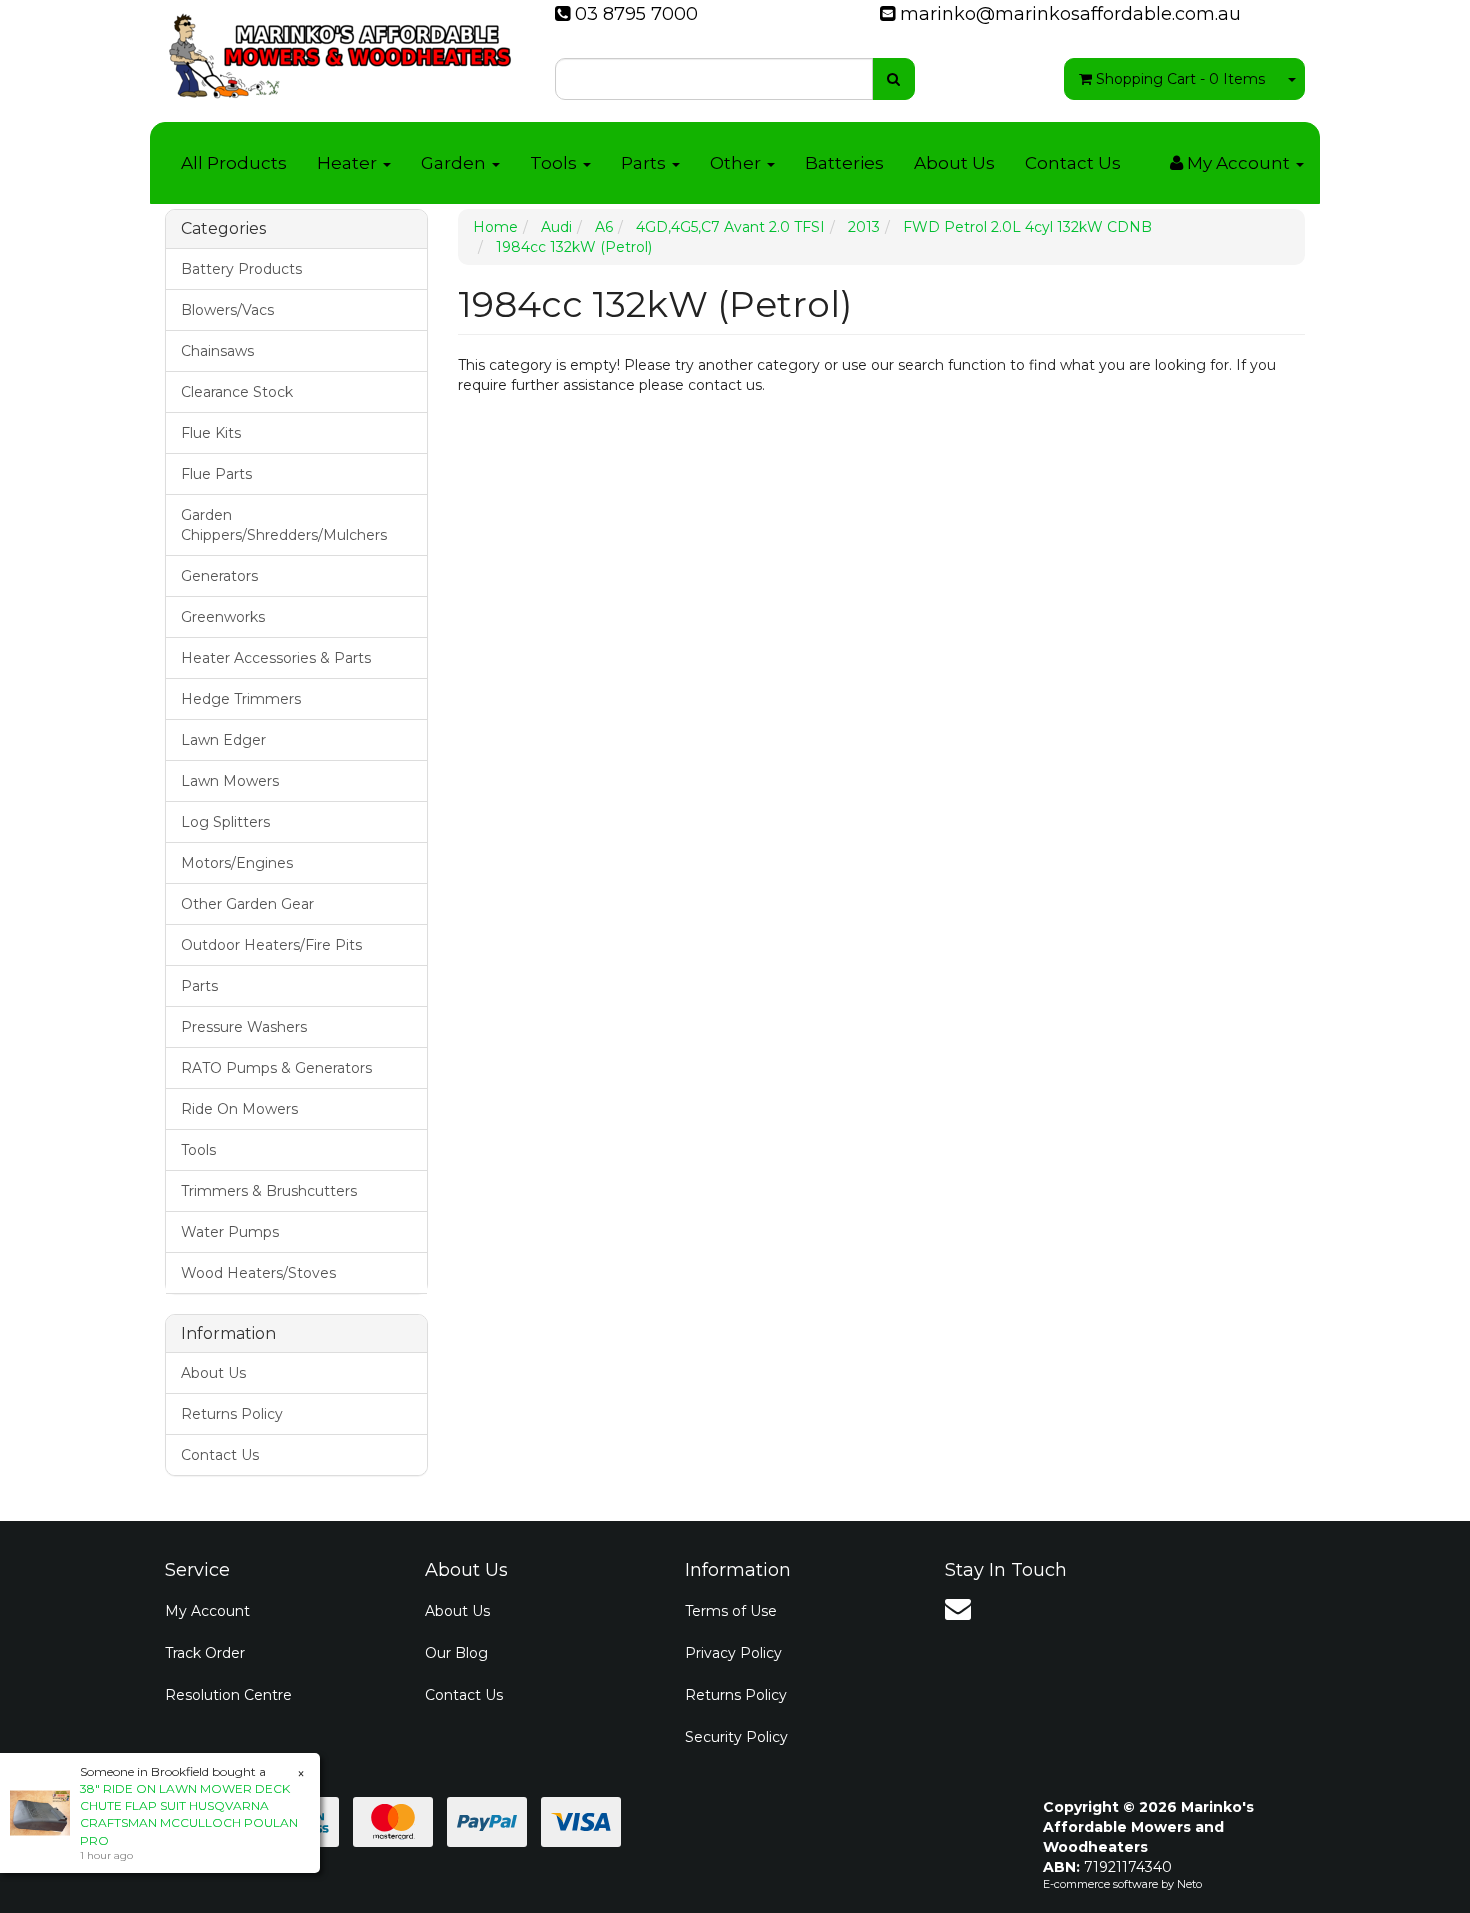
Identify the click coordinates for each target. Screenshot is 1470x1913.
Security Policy (736, 1737)
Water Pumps (230, 1232)
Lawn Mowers (230, 781)
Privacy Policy (733, 1653)
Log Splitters (225, 822)
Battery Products (241, 269)
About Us (954, 163)
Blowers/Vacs (227, 310)
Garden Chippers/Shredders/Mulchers (284, 525)
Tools (555, 163)
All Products (234, 163)
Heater (349, 163)
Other (737, 163)
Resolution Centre (228, 1695)
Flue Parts (216, 474)
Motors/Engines (237, 863)
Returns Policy (232, 1414)
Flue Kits (211, 433)
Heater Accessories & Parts (276, 658)
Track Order (205, 1653)
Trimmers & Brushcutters (269, 1191)
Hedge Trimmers (241, 699)
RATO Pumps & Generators (276, 1068)
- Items (1180, 79)
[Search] (893, 79)
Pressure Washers (244, 1027)
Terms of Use (731, 1611)
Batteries (844, 163)
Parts (645, 163)
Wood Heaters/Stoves (258, 1273)
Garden (455, 163)
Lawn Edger (223, 740)
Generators (219, 576)
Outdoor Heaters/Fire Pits (271, 945)
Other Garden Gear (247, 904)
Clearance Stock (237, 392)
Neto (1189, 1884)
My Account (207, 1611)
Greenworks (223, 617)
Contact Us (1073, 163)
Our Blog (456, 1653)
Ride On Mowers (239, 1109)
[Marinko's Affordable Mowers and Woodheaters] (340, 50)
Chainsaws (217, 351)
